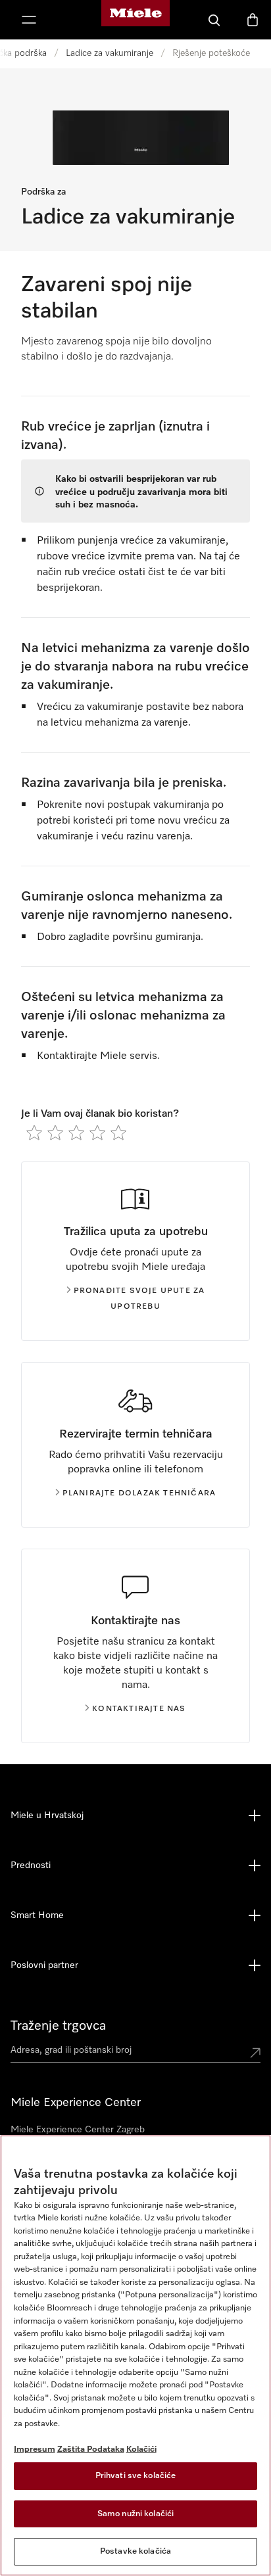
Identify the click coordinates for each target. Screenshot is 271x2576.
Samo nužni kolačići (135, 2514)
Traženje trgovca (58, 2026)
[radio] (34, 1133)
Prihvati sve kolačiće (136, 2476)
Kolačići (141, 2449)
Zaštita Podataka (91, 2449)
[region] (135, 2355)
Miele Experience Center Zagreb (78, 2130)
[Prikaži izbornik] (29, 20)
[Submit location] (255, 2053)
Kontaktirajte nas (139, 1709)
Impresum (35, 2449)
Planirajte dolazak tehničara (139, 1493)
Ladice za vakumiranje (110, 53)
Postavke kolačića (135, 2551)
